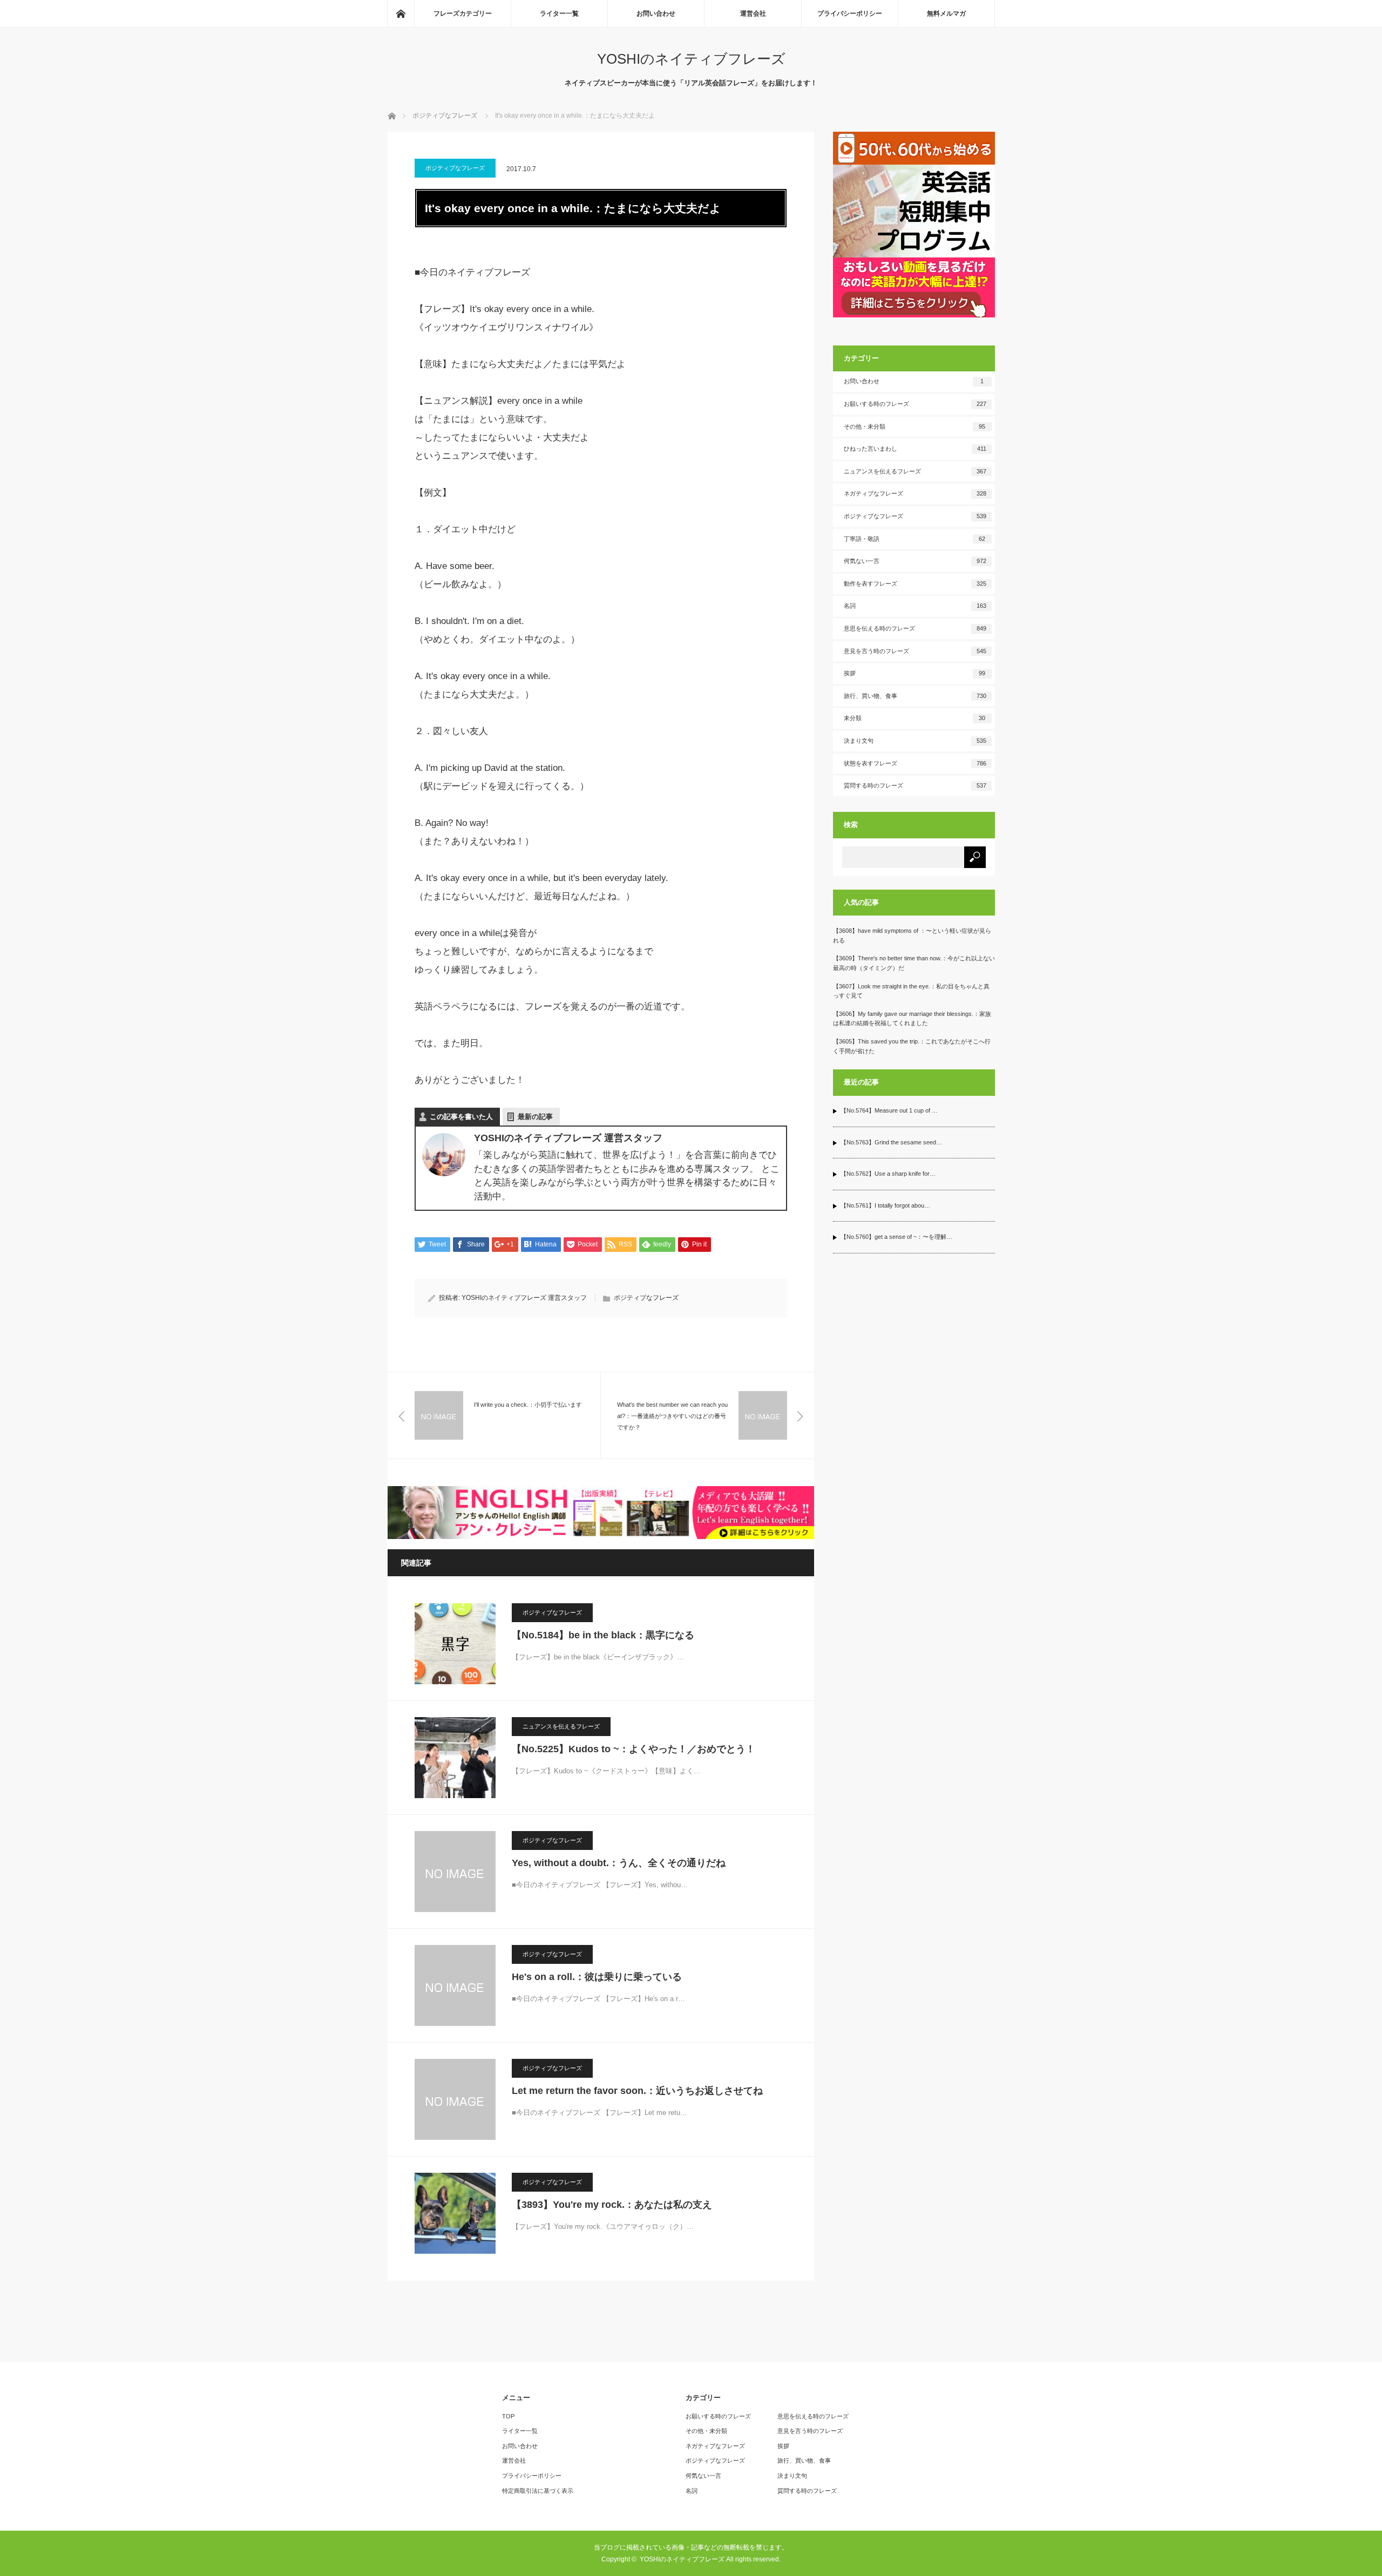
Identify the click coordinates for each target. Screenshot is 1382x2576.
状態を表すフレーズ (915, 763)
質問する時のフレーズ (915, 785)
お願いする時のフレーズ (915, 404)
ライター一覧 (559, 13)
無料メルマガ (946, 13)
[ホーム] (401, 13)
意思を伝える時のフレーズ (915, 628)
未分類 (915, 718)
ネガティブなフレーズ (915, 493)
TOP (508, 2416)
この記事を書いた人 (461, 1117)
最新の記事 (535, 1117)
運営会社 (753, 13)
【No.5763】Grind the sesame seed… (891, 1142)
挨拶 (915, 673)
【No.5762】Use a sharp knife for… (888, 1174)
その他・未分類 (915, 426)
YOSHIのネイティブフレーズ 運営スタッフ (524, 1298)
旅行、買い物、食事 (915, 696)
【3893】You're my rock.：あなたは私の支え (612, 2205)
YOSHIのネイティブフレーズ (691, 59)
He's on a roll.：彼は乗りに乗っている (597, 1977)
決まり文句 (915, 741)
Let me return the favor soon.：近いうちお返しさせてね (637, 2091)
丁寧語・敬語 (915, 539)
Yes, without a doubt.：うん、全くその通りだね (619, 1863)
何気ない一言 (915, 561)
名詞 (915, 606)
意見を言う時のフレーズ (915, 651)
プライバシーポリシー (850, 13)
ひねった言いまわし (915, 449)
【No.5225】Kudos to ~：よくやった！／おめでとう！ (634, 1749)
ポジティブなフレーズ (455, 168)
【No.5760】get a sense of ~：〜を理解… (896, 1237)
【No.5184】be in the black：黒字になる (603, 1635)
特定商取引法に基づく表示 (538, 2491)
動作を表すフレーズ (915, 584)
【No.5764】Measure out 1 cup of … (889, 1110)
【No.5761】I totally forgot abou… (885, 1205)
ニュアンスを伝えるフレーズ (561, 1726)
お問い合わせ (656, 13)
